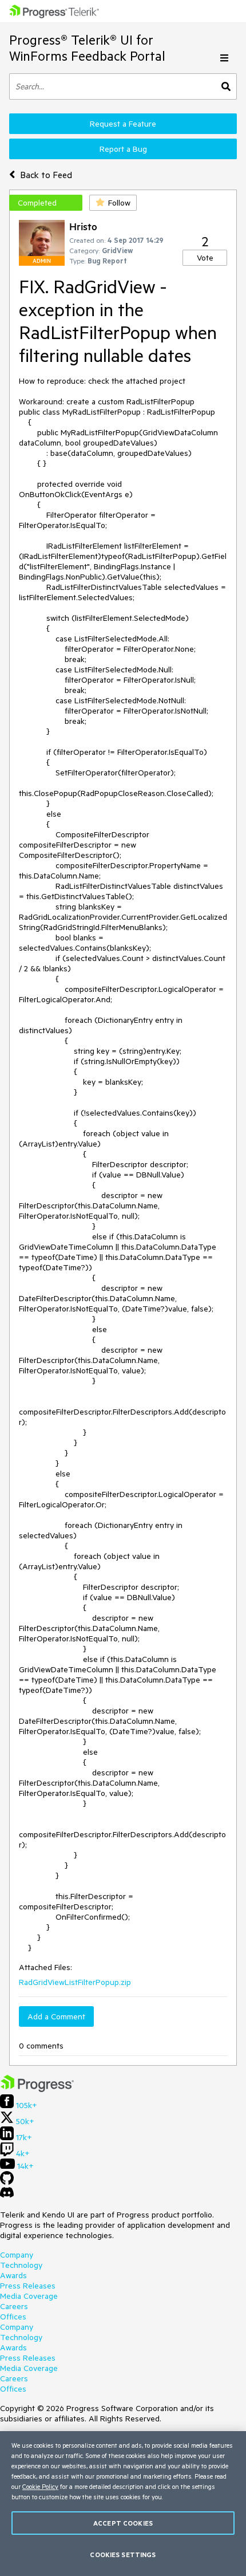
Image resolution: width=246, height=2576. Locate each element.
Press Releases (28, 2286)
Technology (21, 2265)
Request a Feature (123, 124)
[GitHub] (7, 2182)
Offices (13, 2317)
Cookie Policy (40, 2486)
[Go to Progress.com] (37, 2089)
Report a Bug (123, 149)
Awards (13, 2275)
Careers (14, 2306)
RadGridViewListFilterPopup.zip (75, 1982)
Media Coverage (29, 2296)
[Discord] (7, 2195)
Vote (205, 258)
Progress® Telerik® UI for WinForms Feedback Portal (87, 48)
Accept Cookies (123, 2523)
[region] (123, 2504)
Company (17, 2255)
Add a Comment (56, 2016)
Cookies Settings (123, 2555)
